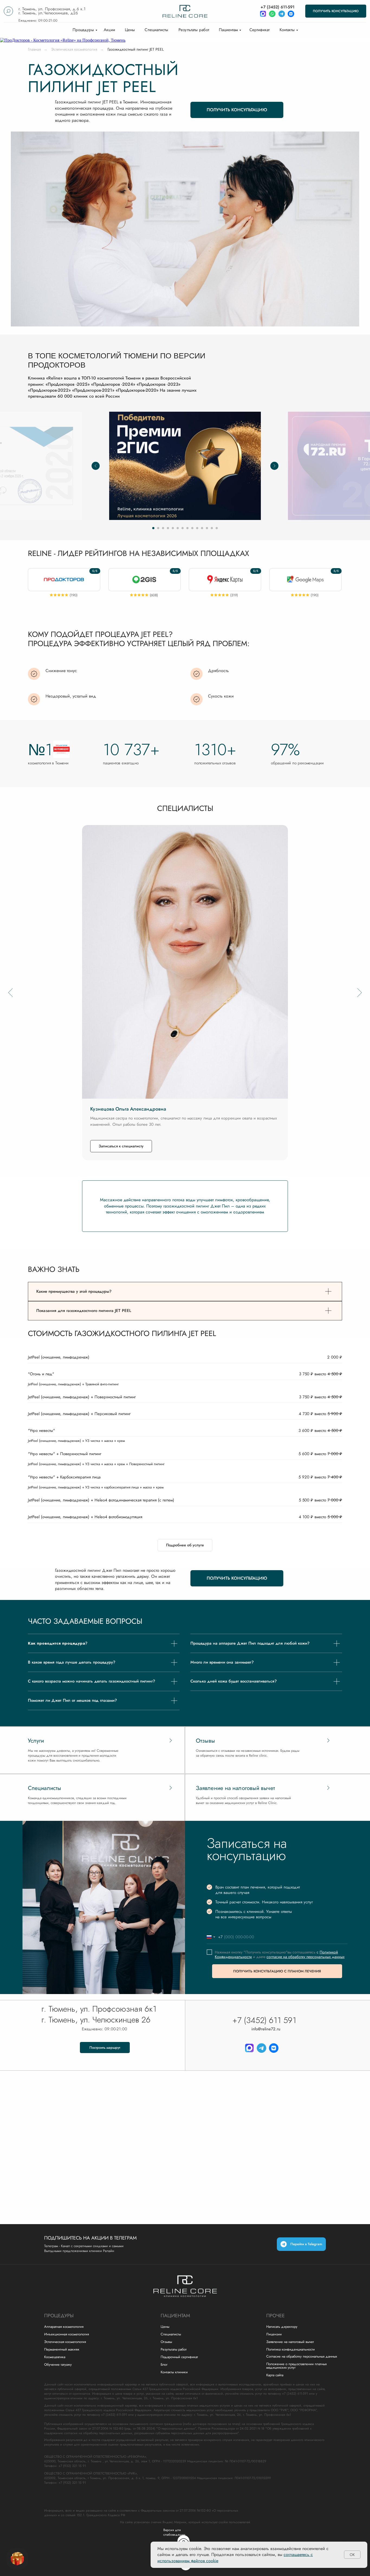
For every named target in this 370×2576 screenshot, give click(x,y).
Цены (130, 30)
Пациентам (228, 30)
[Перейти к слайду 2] (158, 528)
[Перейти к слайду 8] (187, 528)
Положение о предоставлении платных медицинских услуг (296, 2366)
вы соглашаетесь (302, 1952)
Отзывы (166, 2342)
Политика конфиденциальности (291, 2349)
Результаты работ (194, 30)
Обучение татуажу (58, 2364)
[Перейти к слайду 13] (212, 528)
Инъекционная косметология (66, 2334)
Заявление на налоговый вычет (290, 2342)
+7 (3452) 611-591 (277, 7)
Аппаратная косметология (64, 2327)
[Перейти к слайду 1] (153, 528)
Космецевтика (55, 2357)
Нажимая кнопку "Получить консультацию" (251, 1952)
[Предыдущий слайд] (96, 466)
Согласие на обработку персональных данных (302, 2356)
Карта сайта (275, 2375)
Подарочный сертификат (179, 2357)
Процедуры (83, 30)
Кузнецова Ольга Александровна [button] (128, 1109)
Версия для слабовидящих (174, 2532)
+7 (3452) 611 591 (264, 2020)
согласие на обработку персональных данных (306, 1957)
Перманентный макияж (62, 2349)
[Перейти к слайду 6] (178, 528)
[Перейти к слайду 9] (192, 528)
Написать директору (282, 2327)
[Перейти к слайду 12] (207, 528)
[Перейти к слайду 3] (163, 528)
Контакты (287, 30)
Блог (164, 2364)
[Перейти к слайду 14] (217, 528)
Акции (109, 30)
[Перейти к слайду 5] (173, 528)
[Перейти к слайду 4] (168, 528)
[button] (336, 11)
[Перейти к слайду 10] (197, 528)
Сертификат (260, 30)
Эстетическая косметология (74, 49)
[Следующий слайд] (274, 466)
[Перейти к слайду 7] (183, 528)
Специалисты (156, 30)
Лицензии (274, 2334)
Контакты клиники (174, 2372)
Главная (34, 49)
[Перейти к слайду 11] (202, 528)
